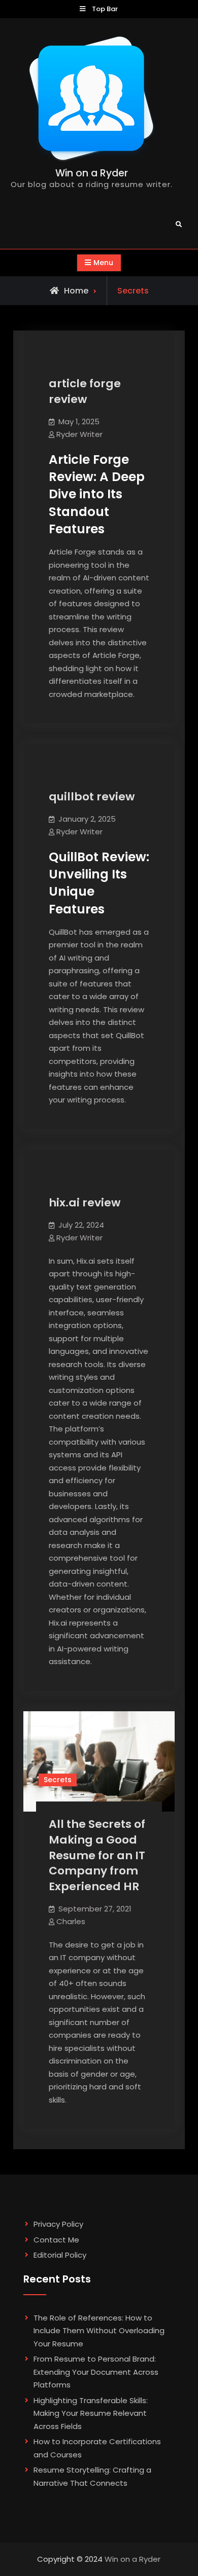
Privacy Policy (58, 2224)
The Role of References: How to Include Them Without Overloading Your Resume (99, 2331)
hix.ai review (85, 1203)
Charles (71, 1921)
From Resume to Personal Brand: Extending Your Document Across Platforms (96, 2372)
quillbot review (92, 797)
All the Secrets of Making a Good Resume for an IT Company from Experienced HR (97, 1855)
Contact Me (56, 2240)
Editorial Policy (60, 2255)
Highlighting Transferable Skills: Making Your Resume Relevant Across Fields (91, 2413)
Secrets (58, 1780)
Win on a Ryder (92, 173)
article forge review (85, 391)
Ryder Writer (79, 434)
